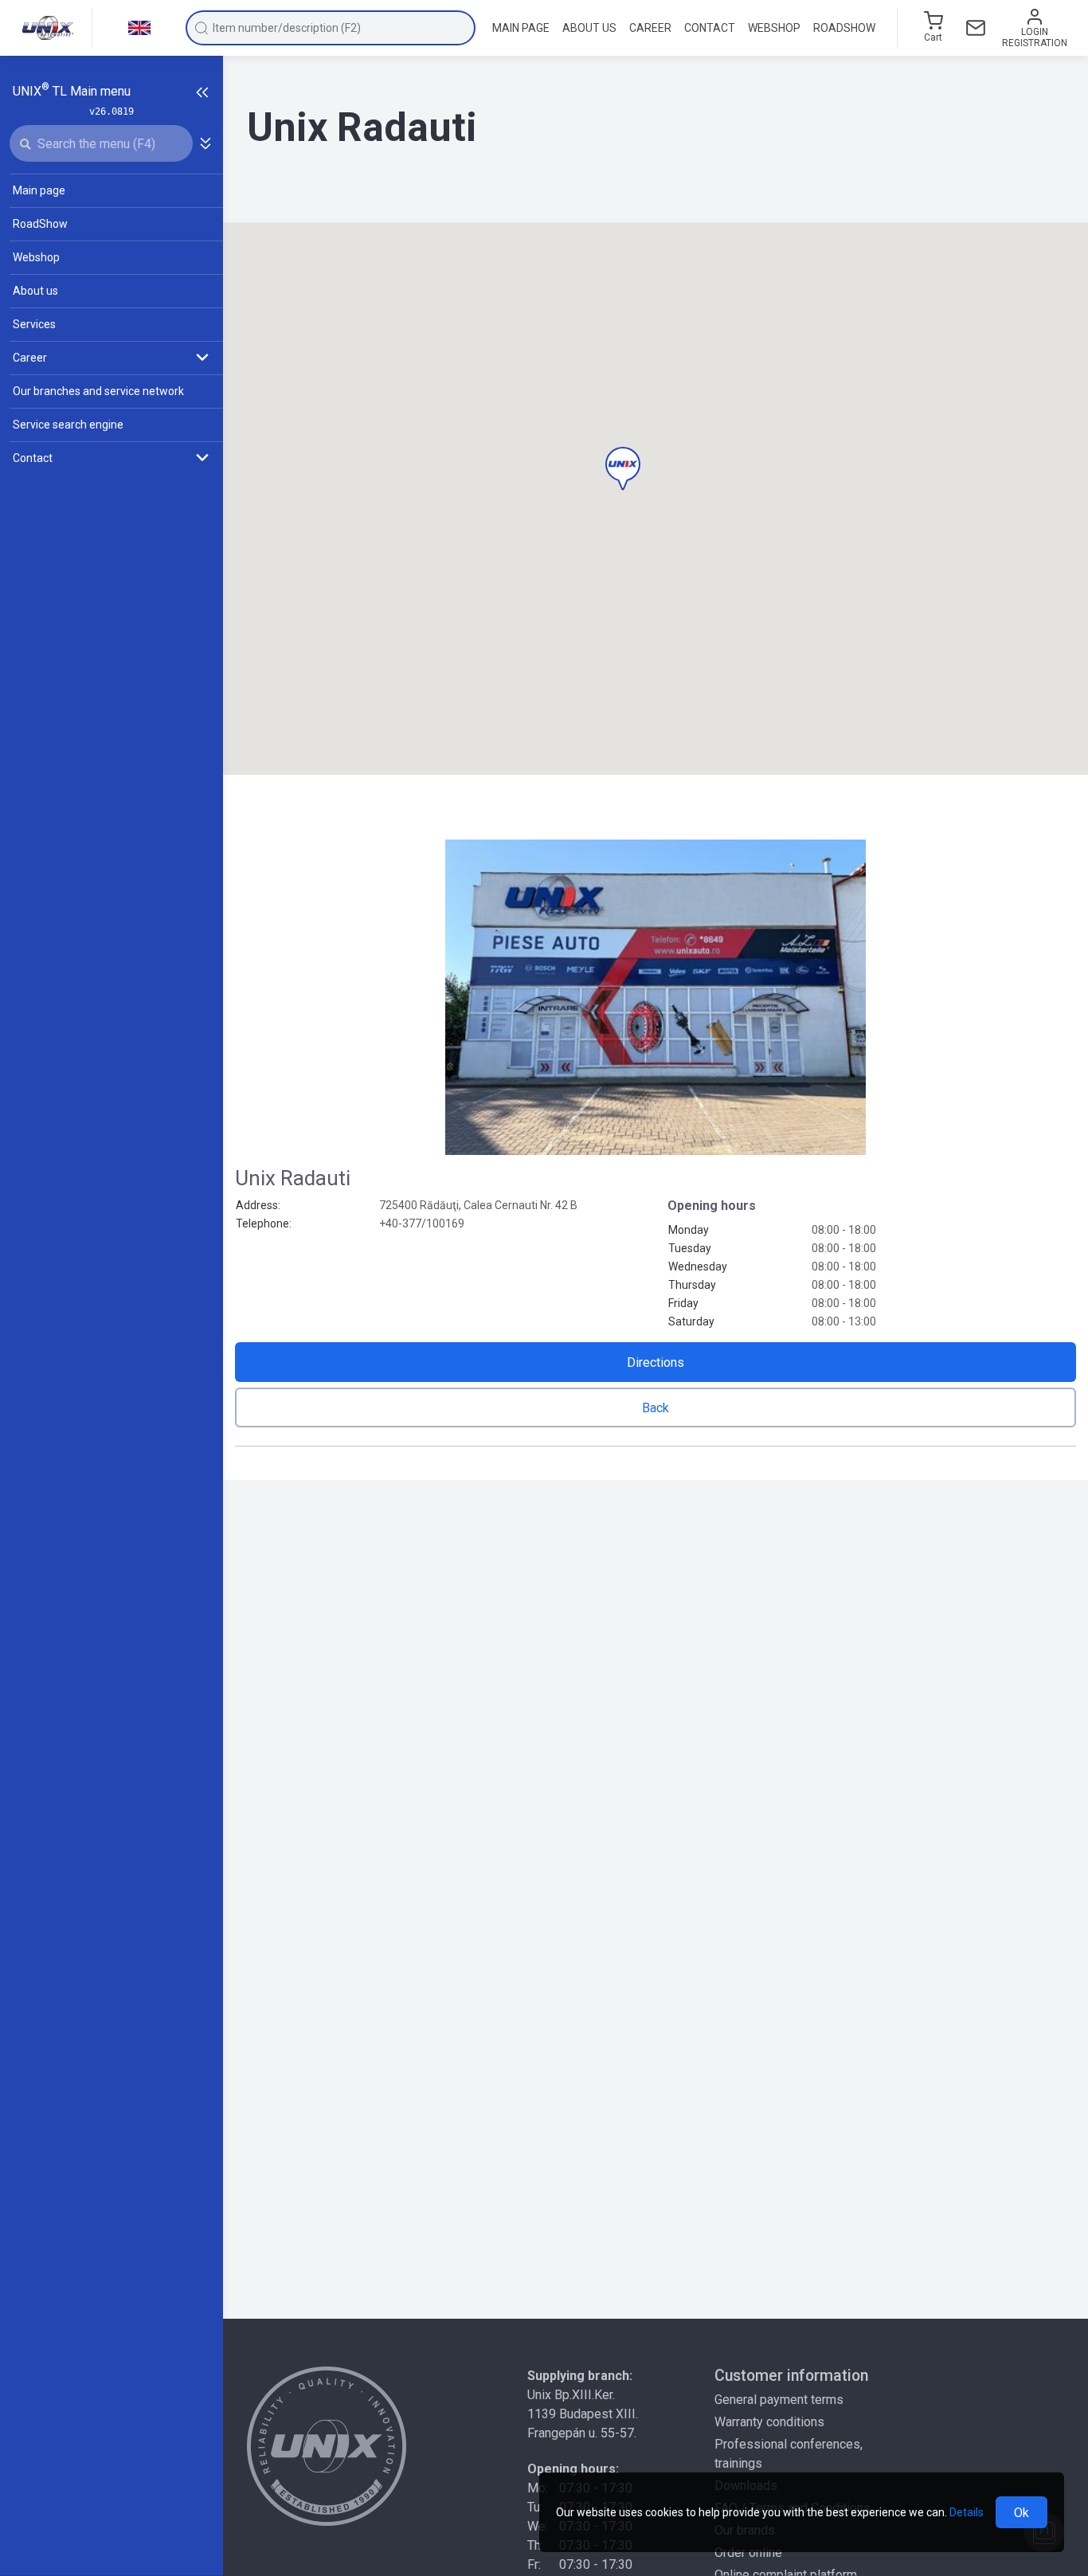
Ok (1021, 2513)
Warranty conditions (769, 2422)
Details (967, 2512)
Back (656, 1408)
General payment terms (779, 2400)
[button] (623, 469)
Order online (748, 2553)
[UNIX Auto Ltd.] (327, 2446)
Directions (656, 1362)
